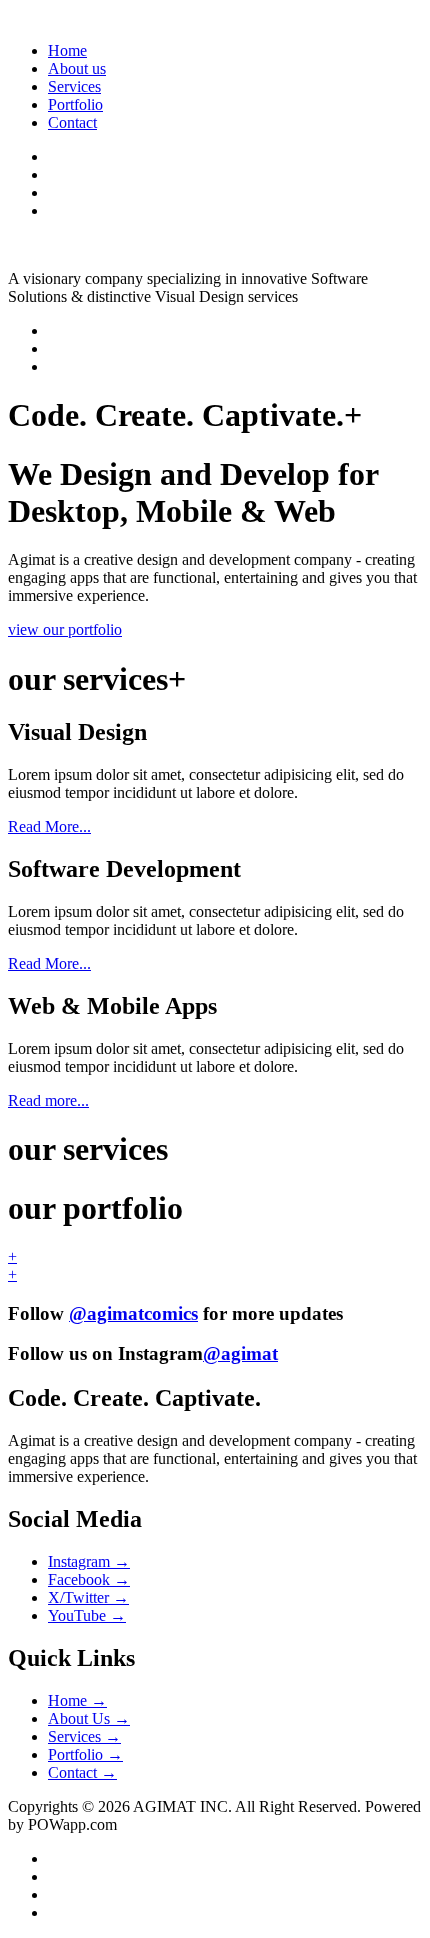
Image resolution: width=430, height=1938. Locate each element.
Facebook (89, 1579)
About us (77, 68)
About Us (89, 1718)
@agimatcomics (133, 1313)
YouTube (87, 1615)
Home (67, 50)
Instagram (89, 1561)
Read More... (49, 826)
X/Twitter (88, 1597)
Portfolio (75, 104)
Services (74, 86)
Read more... (48, 1100)
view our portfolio (65, 629)
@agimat (240, 1353)
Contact (72, 122)
